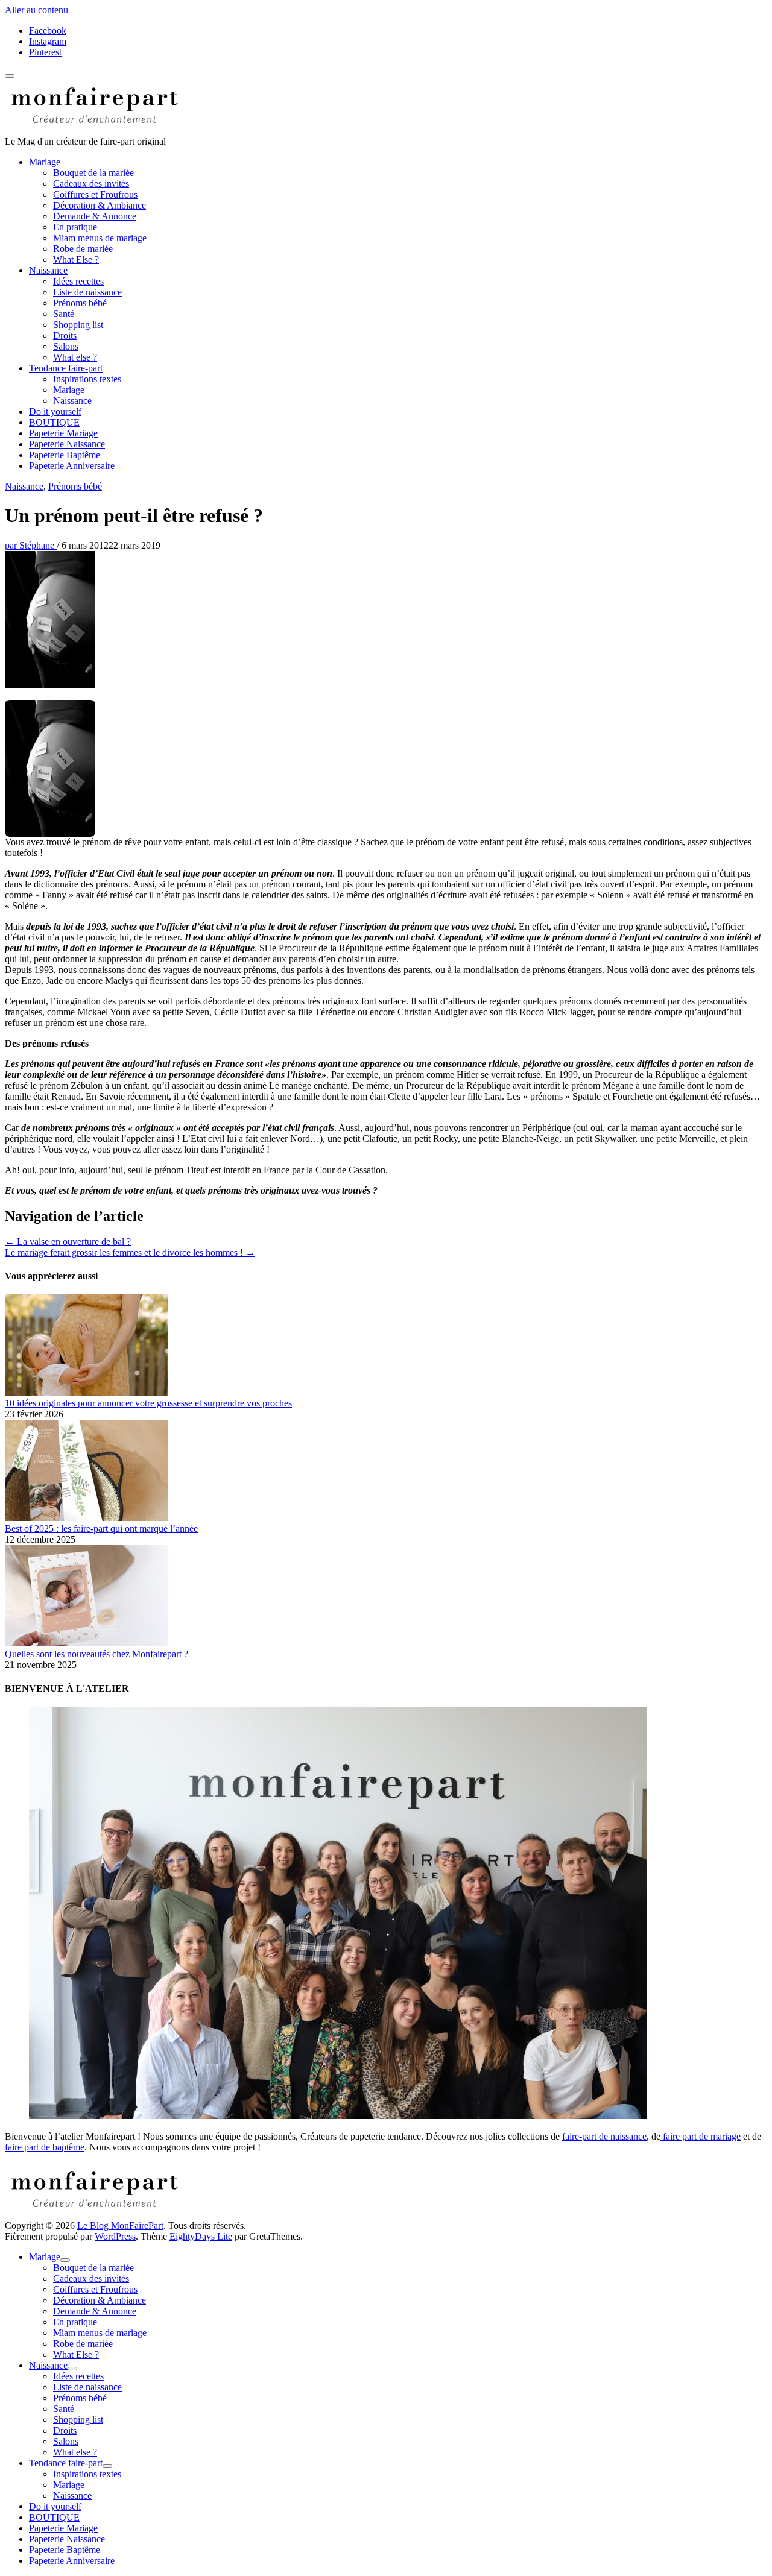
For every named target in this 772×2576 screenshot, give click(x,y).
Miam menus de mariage (100, 238)
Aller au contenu (36, 10)
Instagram (48, 41)
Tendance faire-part (66, 368)
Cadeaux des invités (91, 184)
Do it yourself (55, 411)
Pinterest (45, 52)
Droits (65, 335)
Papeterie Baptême (65, 455)
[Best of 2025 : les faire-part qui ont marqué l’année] (86, 1518)
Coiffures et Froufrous (95, 194)
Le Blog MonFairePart (120, 2225)
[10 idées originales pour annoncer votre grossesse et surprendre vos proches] (86, 1392)
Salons (66, 346)
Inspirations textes (87, 379)
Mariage (45, 162)
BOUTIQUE (54, 422)
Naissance (48, 270)
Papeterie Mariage (63, 433)
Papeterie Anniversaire (72, 466)
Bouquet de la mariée (93, 173)
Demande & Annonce (95, 216)
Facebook (48, 30)
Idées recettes (78, 281)
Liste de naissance (87, 292)
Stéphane (31, 545)
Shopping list (78, 325)
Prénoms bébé (80, 303)
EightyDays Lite (201, 2236)
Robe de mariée (83, 249)
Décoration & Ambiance (100, 205)
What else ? (75, 357)
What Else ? (76, 260)
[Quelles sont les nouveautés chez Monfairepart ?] (86, 1643)
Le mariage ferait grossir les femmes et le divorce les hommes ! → (130, 1252)
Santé (64, 314)
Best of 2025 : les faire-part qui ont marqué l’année (101, 1529)
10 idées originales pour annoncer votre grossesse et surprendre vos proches (148, 1403)
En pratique (75, 227)
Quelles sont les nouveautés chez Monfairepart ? (96, 1654)
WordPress (115, 2236)
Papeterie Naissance (67, 444)
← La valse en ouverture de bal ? (68, 1242)
